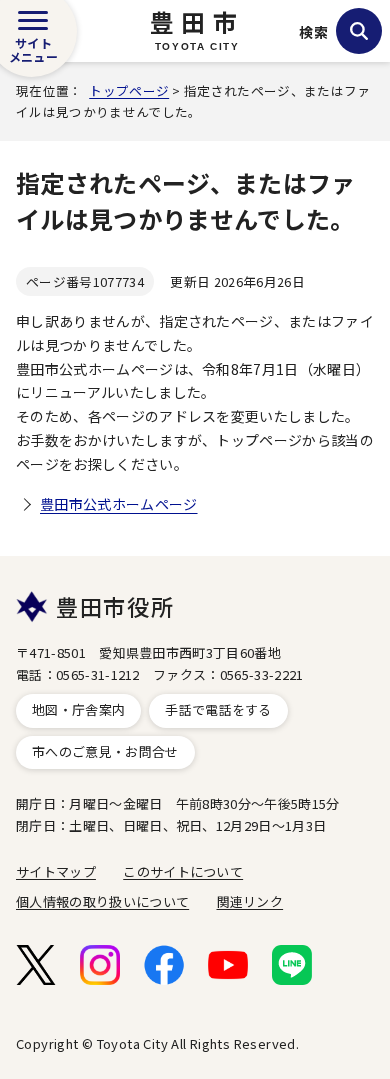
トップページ (129, 90)
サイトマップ (56, 871)
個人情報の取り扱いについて (102, 901)
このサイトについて (183, 871)
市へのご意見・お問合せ (105, 751)
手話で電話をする (218, 709)
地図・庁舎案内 (78, 709)
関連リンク (250, 901)
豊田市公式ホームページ (119, 504)
